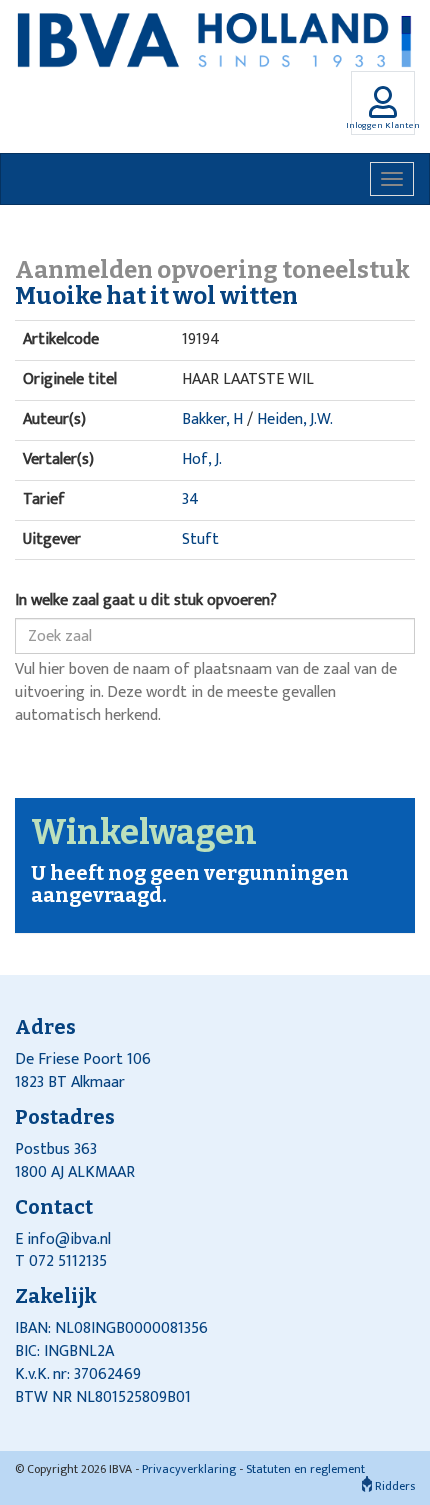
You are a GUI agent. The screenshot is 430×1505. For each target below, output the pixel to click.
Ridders (393, 1486)
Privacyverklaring (189, 1469)
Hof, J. (202, 459)
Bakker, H (212, 419)
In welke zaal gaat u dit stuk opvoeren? (146, 601)
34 (190, 499)
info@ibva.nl (69, 1239)
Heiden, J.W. (295, 419)
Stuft (200, 539)
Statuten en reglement (305, 1469)
